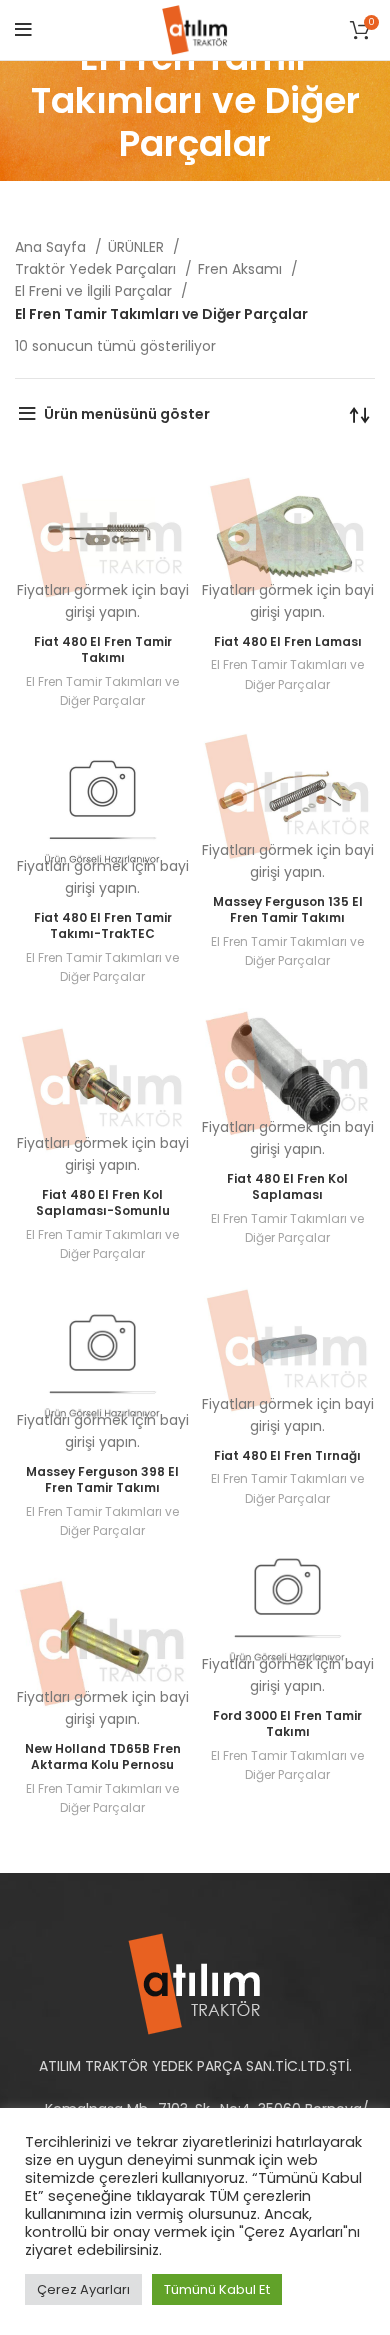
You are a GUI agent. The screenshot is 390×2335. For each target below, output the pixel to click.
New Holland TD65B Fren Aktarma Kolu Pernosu (103, 1757)
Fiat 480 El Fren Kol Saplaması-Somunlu (103, 1203)
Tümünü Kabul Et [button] (217, 2289)
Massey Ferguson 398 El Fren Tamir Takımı (102, 1480)
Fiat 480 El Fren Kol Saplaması (287, 1187)
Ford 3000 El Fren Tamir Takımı (287, 1724)
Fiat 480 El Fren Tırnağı (287, 1455)
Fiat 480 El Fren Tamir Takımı (103, 650)
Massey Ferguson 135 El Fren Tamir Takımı (288, 910)
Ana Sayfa (52, 247)
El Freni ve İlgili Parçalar (95, 291)
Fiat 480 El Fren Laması (288, 641)
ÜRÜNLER (138, 247)
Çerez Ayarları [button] (83, 2289)
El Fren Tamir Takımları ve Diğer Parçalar (102, 691)
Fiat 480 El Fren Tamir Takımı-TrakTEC (103, 926)
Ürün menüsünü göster (127, 414)
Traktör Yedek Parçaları (97, 269)
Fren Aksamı (242, 269)
